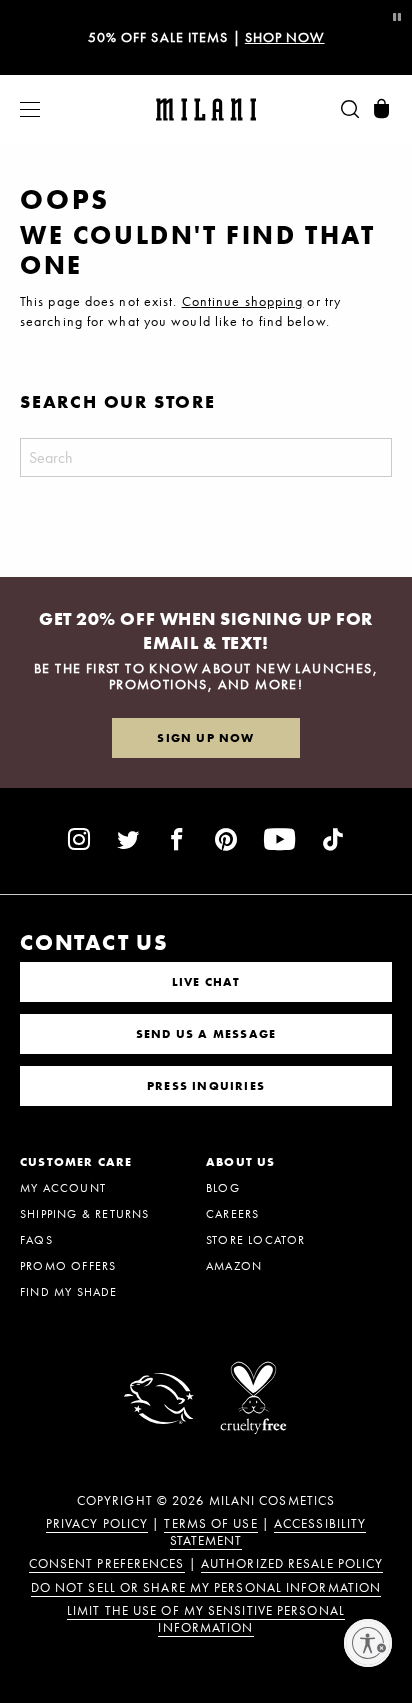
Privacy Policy (97, 1524)
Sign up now (205, 738)
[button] (20, 109)
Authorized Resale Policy (292, 1564)
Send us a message (206, 1034)
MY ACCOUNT (63, 1188)
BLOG (223, 1188)
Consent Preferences (107, 1564)
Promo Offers (68, 1266)
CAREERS (232, 1214)
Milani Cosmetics (272, 1501)
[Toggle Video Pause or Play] (396, 18)
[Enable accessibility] (368, 1643)
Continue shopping (243, 301)
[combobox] (206, 457)
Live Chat (206, 982)
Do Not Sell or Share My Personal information (206, 1588)
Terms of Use (210, 1524)
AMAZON (234, 1266)
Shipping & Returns (85, 1214)
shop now (285, 37)
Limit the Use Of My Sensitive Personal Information (206, 1619)
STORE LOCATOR (256, 1240)
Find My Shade (69, 1292)
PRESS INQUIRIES (206, 1086)
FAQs (36, 1240)
